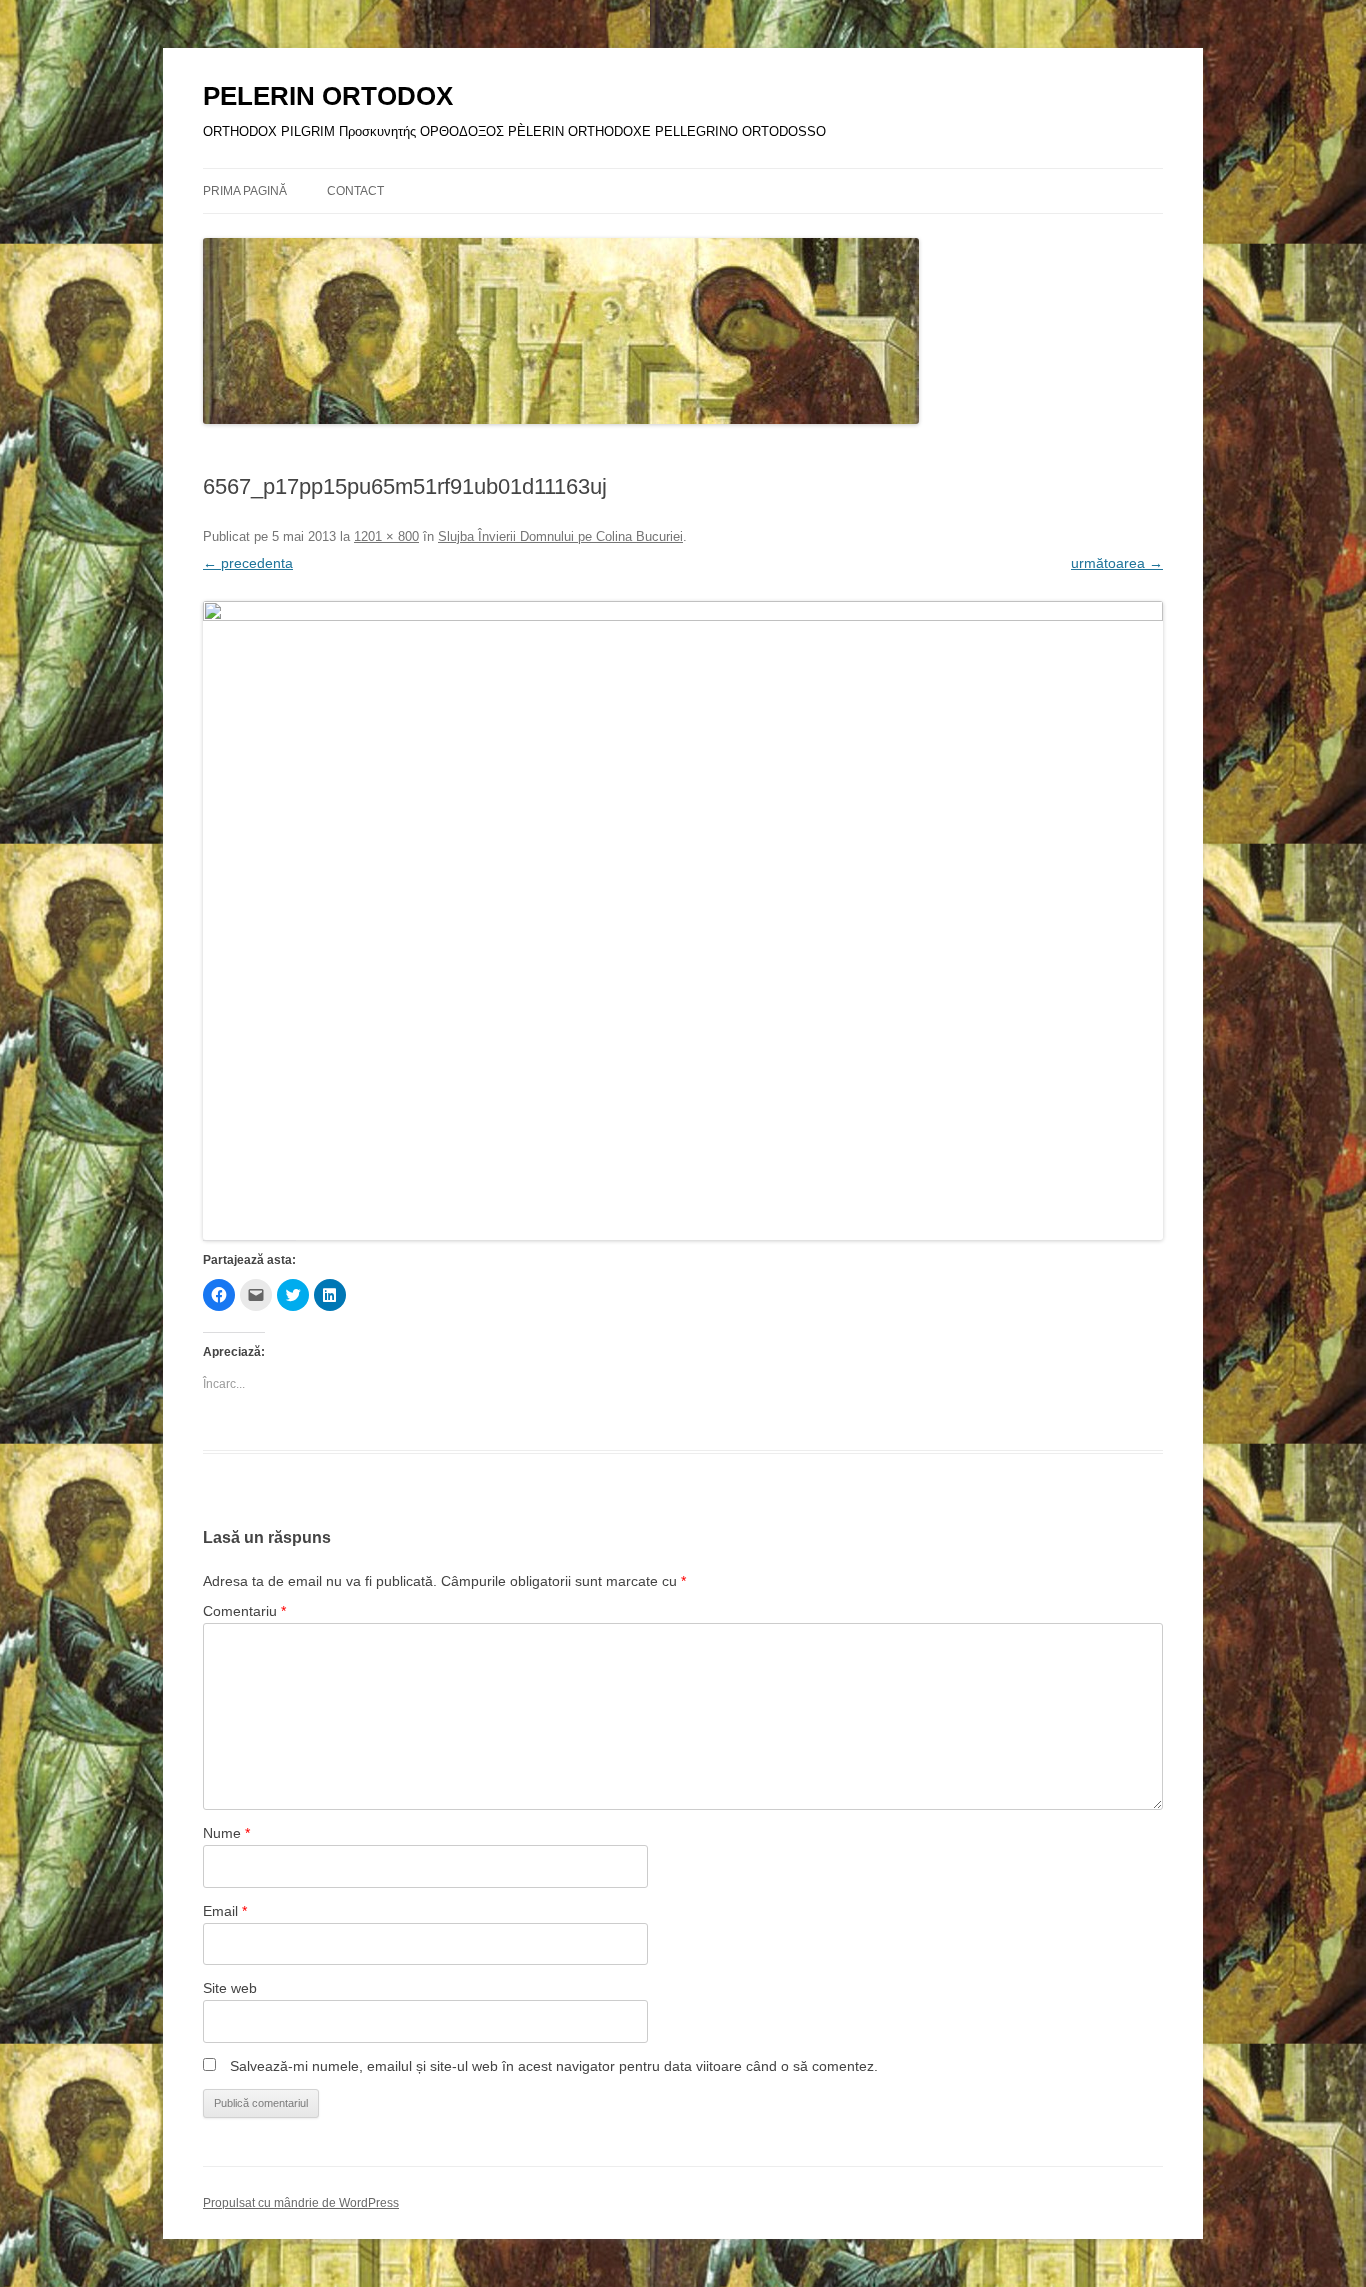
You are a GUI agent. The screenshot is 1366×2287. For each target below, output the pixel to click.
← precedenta (248, 563)
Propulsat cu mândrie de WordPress (301, 2203)
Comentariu (244, 1611)
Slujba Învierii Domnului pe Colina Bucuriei (560, 536)
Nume (226, 1833)
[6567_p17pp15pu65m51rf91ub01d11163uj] (683, 920)
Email (225, 1911)
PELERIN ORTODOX (328, 96)
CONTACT (355, 191)
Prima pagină (245, 191)
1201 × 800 (386, 536)
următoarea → (1117, 563)
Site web (230, 1988)
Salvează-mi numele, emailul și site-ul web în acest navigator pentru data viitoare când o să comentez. (554, 2066)
